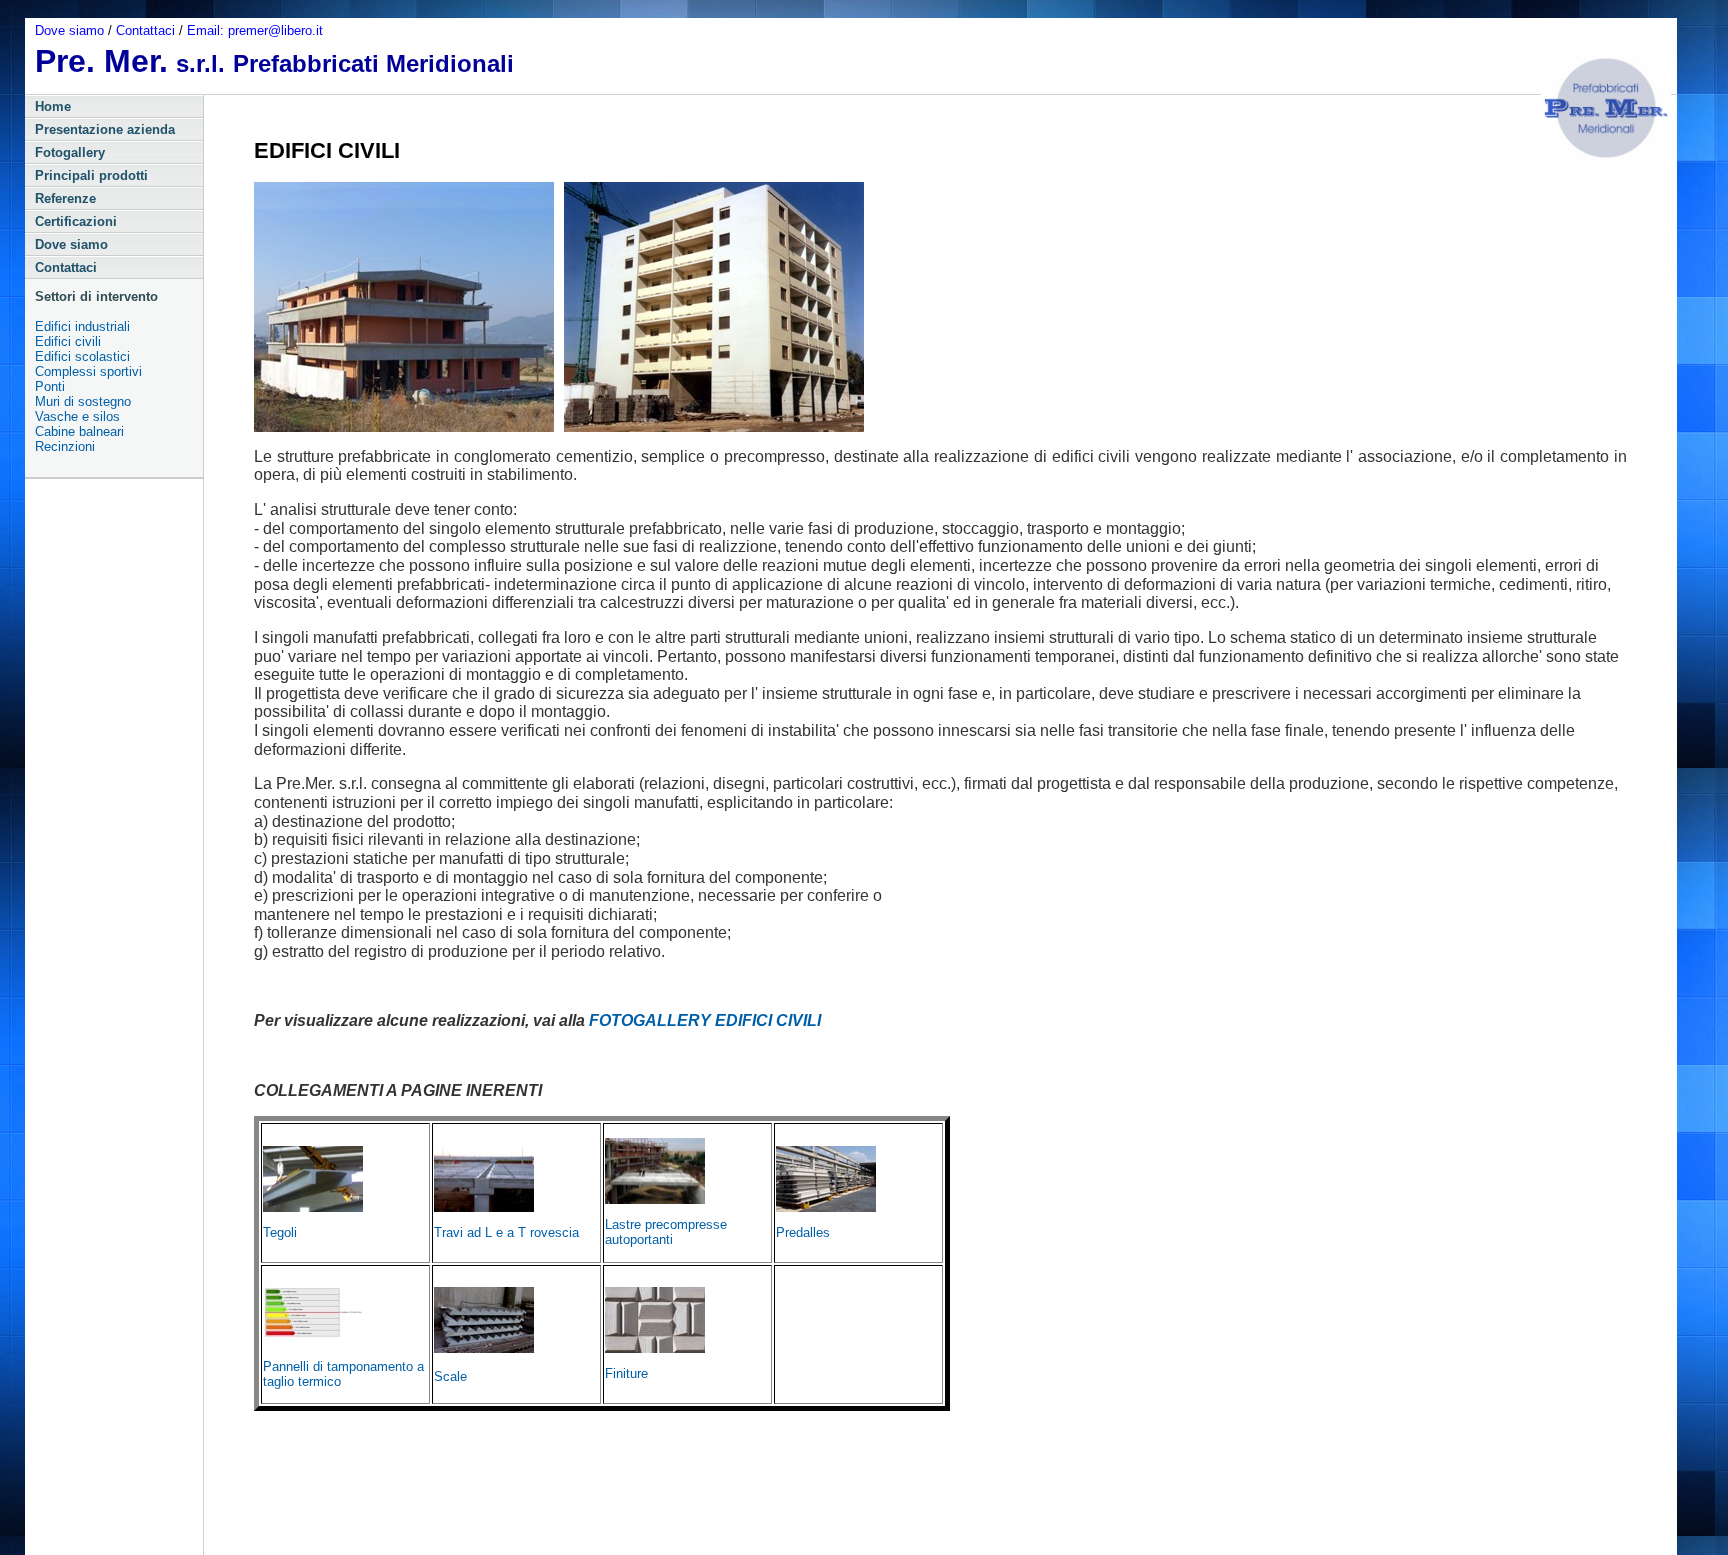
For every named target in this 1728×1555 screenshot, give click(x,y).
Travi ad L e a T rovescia (506, 1232)
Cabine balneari (79, 431)
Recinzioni (65, 446)
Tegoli (280, 1232)
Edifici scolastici (82, 356)
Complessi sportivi (88, 371)
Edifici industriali (82, 326)
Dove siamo (71, 30)
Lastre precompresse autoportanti (666, 1232)
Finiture (626, 1373)
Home (53, 106)
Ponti (50, 386)
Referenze (65, 198)
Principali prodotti (91, 175)
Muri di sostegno (83, 401)
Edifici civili (68, 341)
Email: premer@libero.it (255, 30)
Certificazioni (76, 221)
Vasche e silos (77, 416)
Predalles (803, 1232)
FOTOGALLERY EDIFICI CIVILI (705, 1020)
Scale (450, 1376)
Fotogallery (70, 152)
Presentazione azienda (105, 129)
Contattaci (147, 30)
